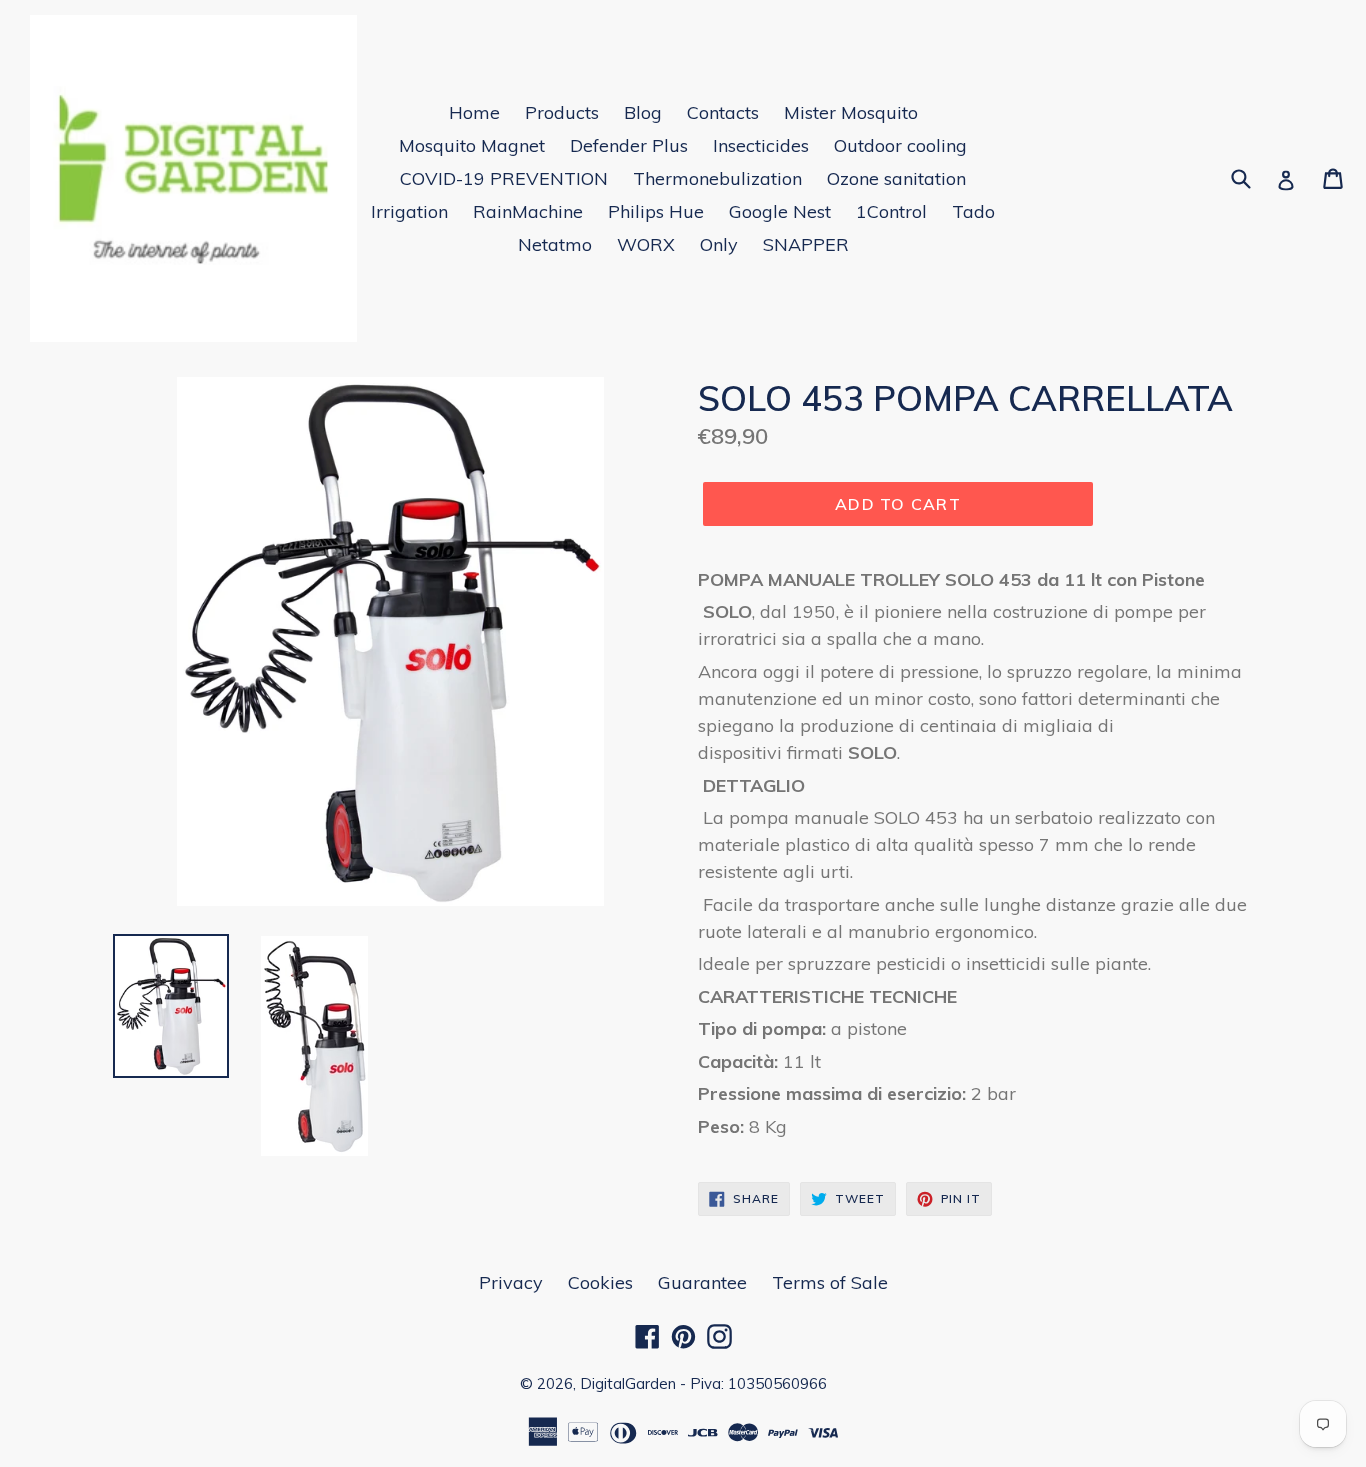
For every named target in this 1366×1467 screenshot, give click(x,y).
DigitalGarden (628, 1383)
